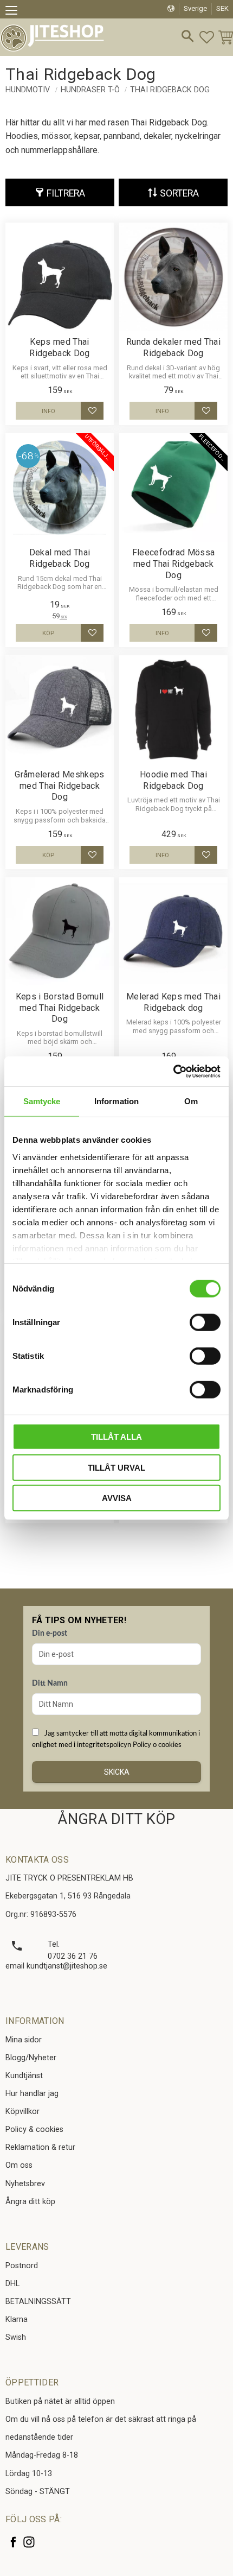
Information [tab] (116, 1101)
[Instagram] (29, 2542)
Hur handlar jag (32, 2094)
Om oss (19, 2165)
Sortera (179, 193)
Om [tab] (191, 1101)
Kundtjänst (24, 2076)
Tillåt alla (116, 1437)
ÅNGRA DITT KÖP (116, 1819)
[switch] (205, 1322)
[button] (15, 12)
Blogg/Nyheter (31, 2058)
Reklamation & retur (40, 2147)
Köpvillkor (22, 2112)
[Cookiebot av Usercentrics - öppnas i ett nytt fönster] (173, 1071)
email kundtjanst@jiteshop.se (56, 1966)
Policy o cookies (157, 1745)
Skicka (117, 1772)
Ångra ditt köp (30, 2202)
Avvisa (117, 1498)
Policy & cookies (34, 2129)
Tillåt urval (116, 1467)
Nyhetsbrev (25, 2184)
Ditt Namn (50, 1683)
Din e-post (50, 1634)
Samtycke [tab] (42, 1101)
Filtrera (66, 193)
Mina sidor (24, 2040)
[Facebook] (13, 2542)
